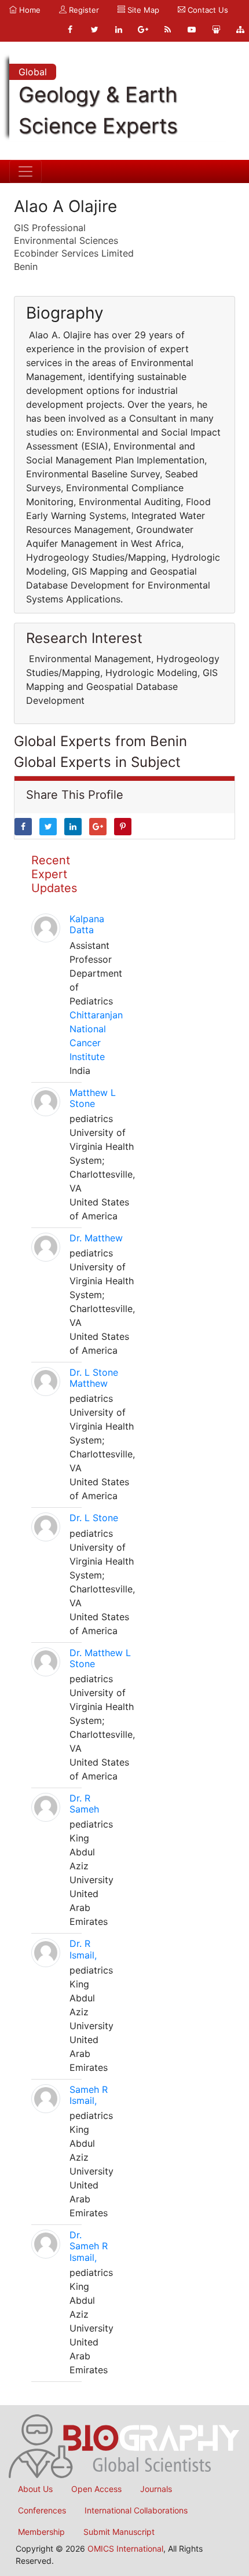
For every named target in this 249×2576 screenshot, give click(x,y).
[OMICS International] (124, 2445)
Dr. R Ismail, (83, 1949)
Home (29, 10)
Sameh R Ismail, (89, 2095)
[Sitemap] (240, 30)
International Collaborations (136, 2510)
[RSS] (167, 30)
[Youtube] (192, 30)
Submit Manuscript (119, 2532)
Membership (41, 2532)
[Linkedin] (119, 30)
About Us (35, 2489)
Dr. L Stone (94, 1518)
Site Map (142, 10)
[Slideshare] (216, 30)
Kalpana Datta (87, 924)
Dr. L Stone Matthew (94, 1378)
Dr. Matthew (96, 1238)
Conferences (42, 2510)
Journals (156, 2489)
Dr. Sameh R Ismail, (89, 2246)
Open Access (96, 2489)
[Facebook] (70, 30)
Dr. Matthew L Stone (100, 1658)
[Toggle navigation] (25, 171)
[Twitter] (94, 30)
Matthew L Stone (93, 1098)
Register (83, 10)
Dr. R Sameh (84, 1804)
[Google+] (143, 30)
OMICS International (125, 2548)
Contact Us (207, 10)
